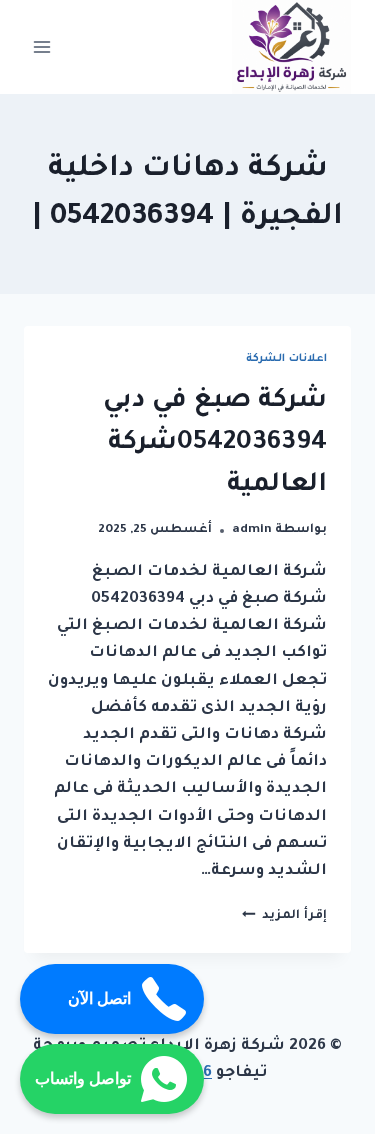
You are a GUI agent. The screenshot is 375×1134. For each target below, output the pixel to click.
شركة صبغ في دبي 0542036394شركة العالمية (215, 444)
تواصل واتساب (83, 1078)
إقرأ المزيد (284, 916)
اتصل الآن (99, 998)
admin (252, 530)
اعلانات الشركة (286, 359)
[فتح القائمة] (42, 46)
